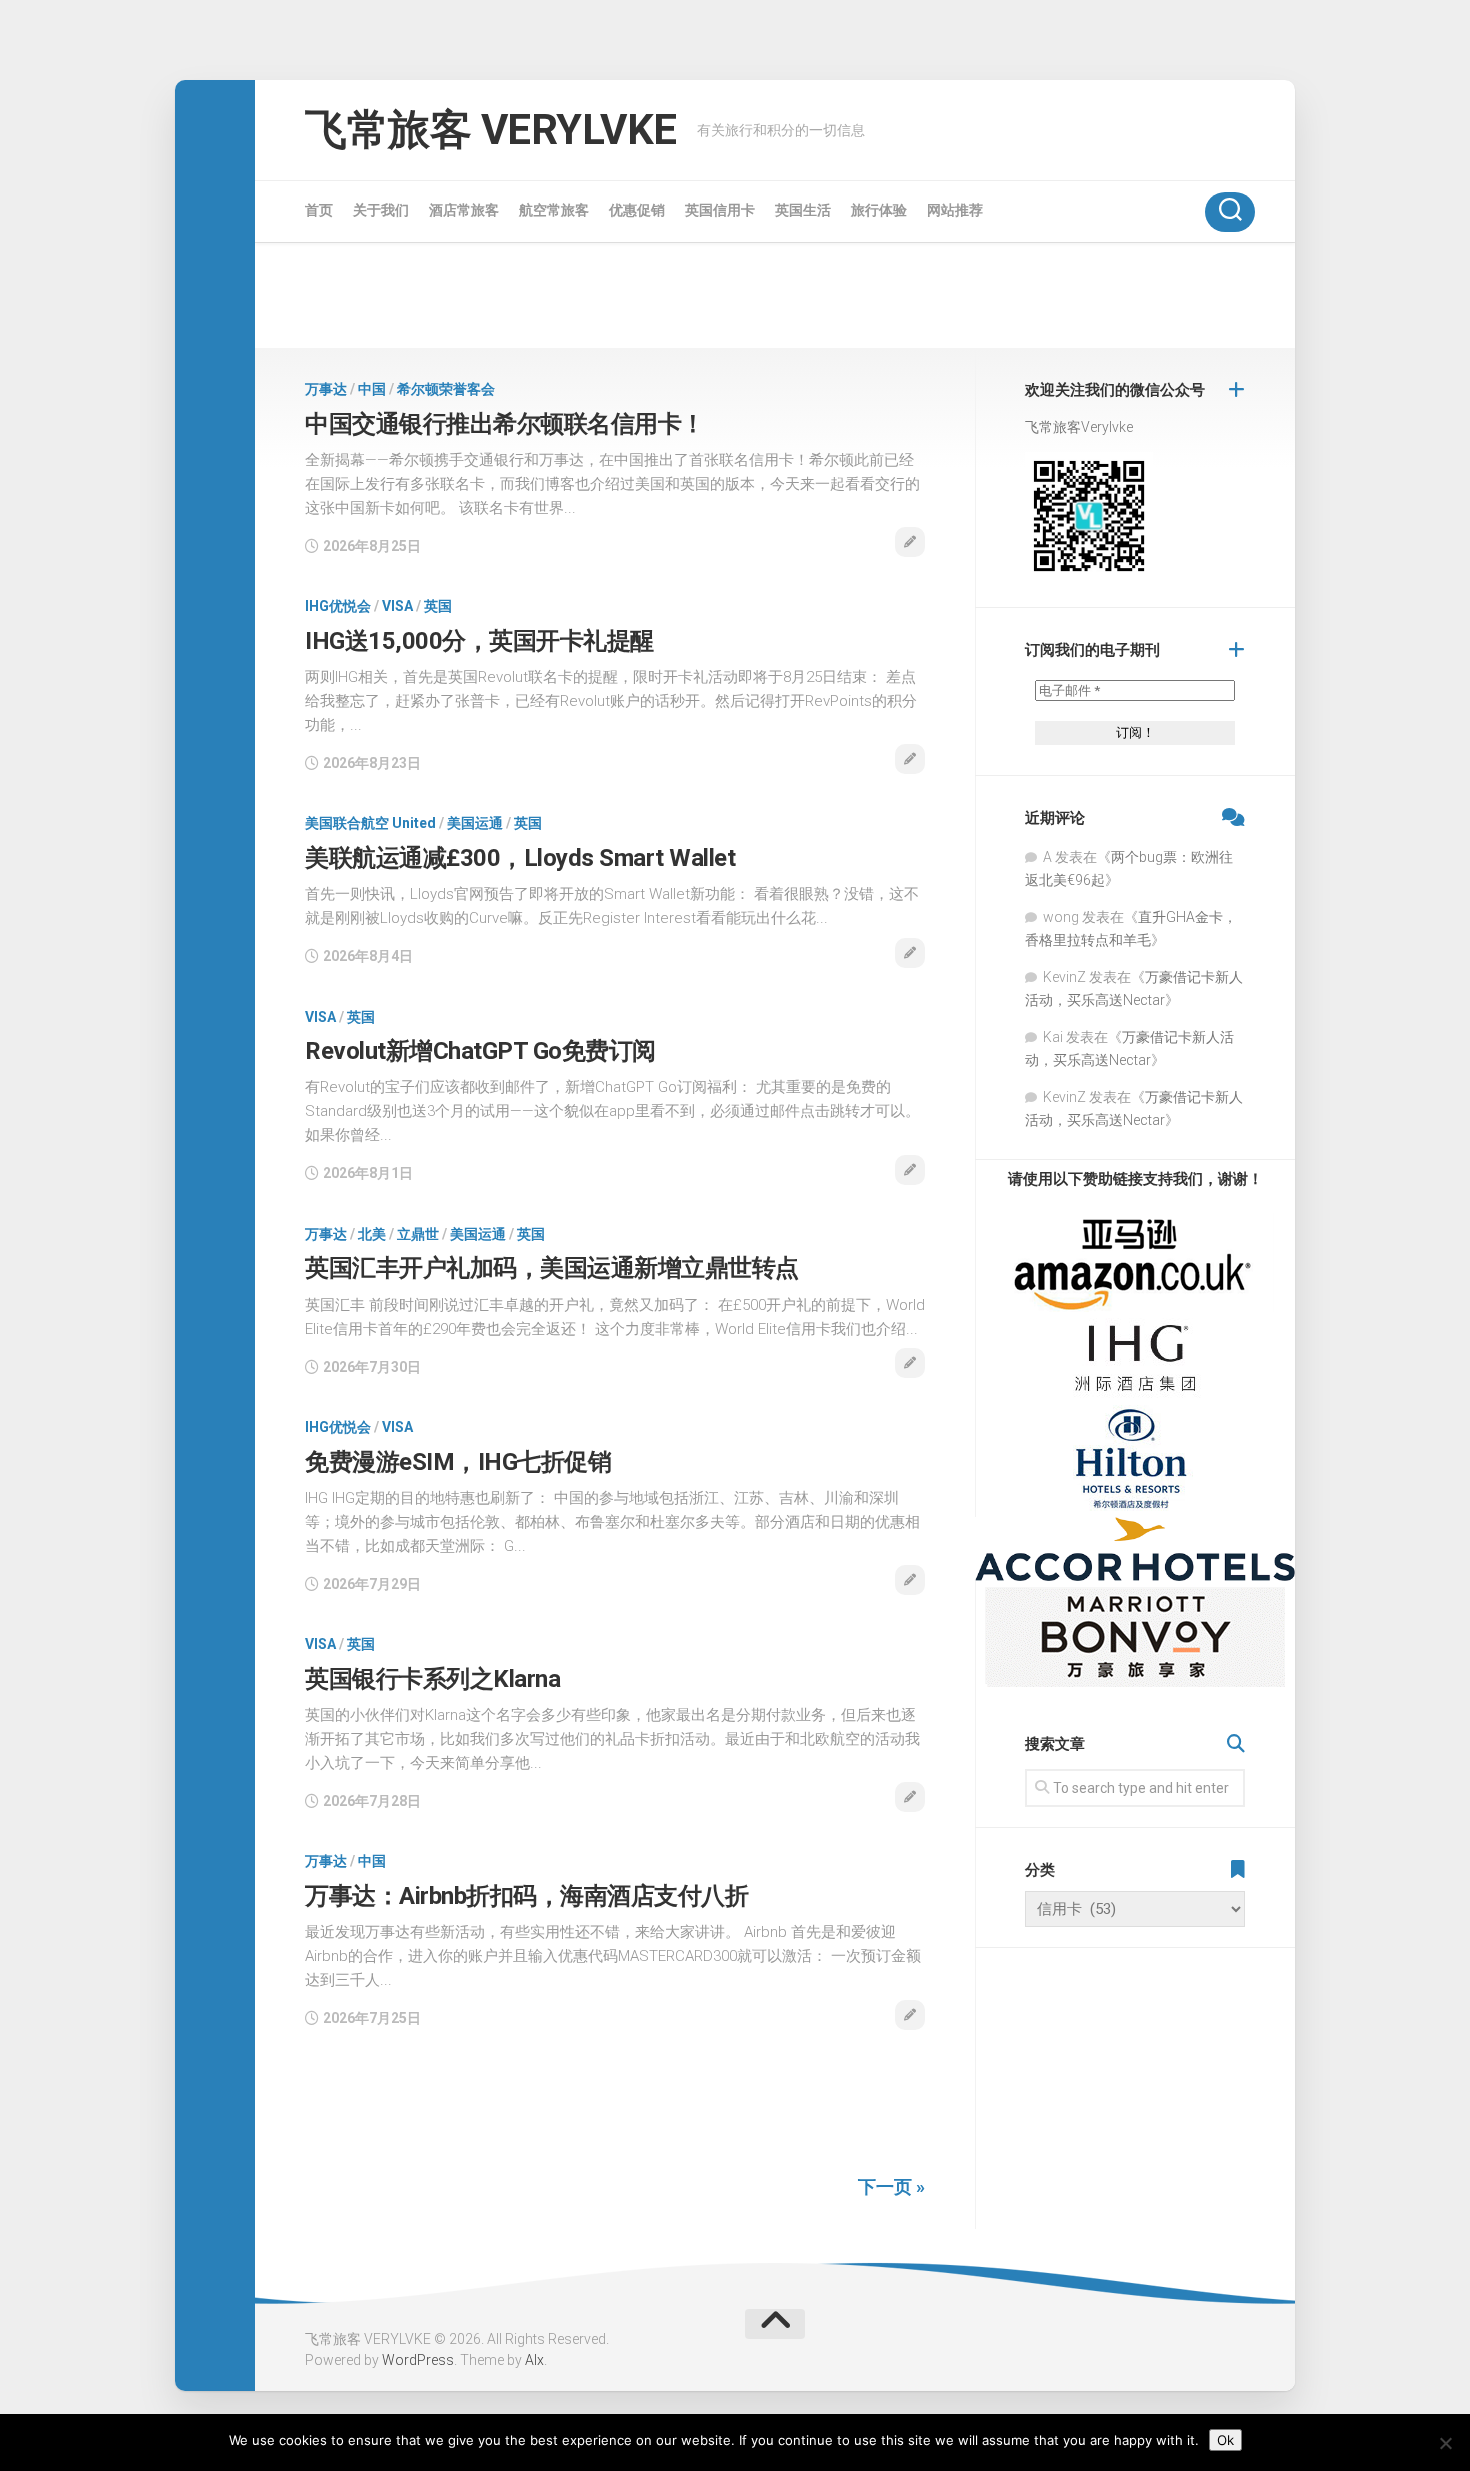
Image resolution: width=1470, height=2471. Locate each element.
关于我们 (381, 210)
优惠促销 (637, 210)
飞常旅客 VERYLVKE (491, 129)
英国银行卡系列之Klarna (432, 1679)
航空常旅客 (554, 210)
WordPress (418, 2360)
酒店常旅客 (464, 210)
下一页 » (891, 2186)
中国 (372, 389)
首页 (319, 210)
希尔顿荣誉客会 (446, 389)
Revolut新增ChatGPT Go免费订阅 (480, 1051)
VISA (397, 606)
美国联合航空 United (370, 823)
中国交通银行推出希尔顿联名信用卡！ (505, 424)
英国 (438, 606)
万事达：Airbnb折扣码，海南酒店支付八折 (526, 1896)
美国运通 (475, 823)
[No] (1445, 2443)
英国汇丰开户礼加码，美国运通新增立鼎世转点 (552, 1268)
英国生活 (803, 210)
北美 (372, 1234)
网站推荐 (955, 210)
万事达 (326, 389)
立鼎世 (418, 1234)
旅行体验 (879, 210)
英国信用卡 (720, 210)
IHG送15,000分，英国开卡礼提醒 (479, 641)
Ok (1225, 2440)
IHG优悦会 (338, 606)
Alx (534, 2360)
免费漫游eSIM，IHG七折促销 (458, 1462)
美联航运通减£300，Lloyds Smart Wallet (520, 858)
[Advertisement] (775, 295)
